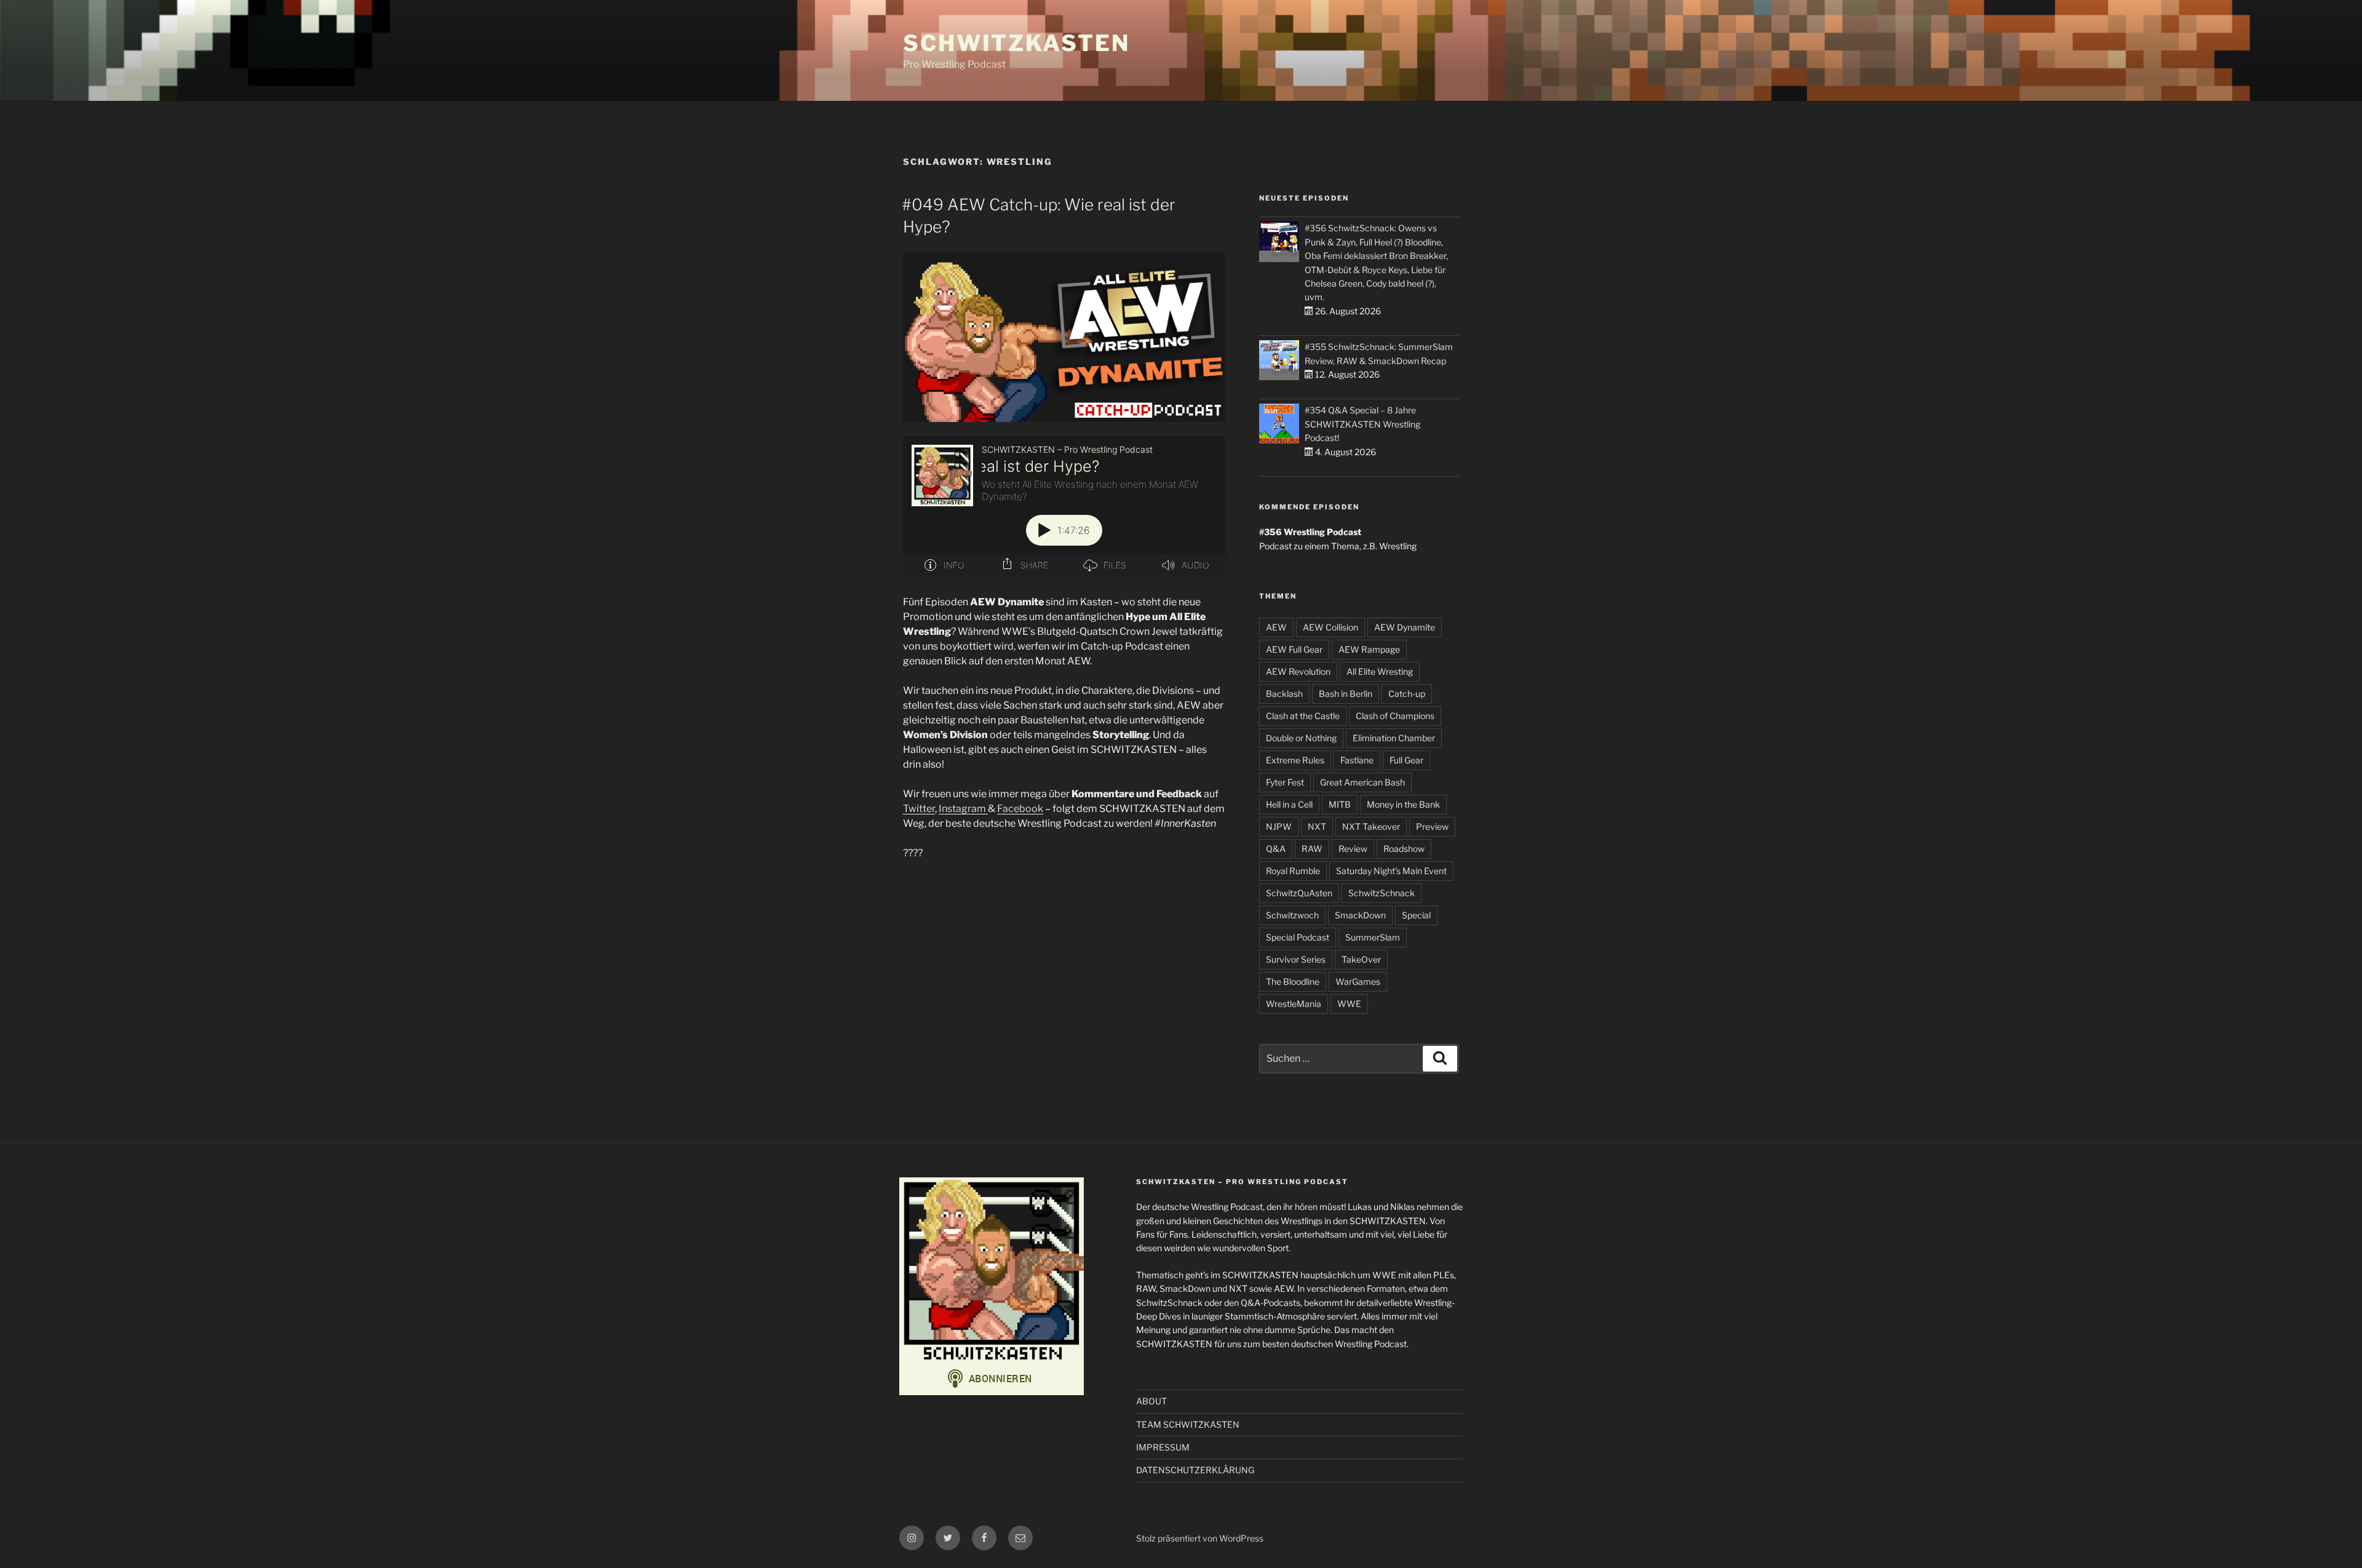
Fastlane (1357, 760)
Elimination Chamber (1394, 738)
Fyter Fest (1285, 782)
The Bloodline (1293, 981)
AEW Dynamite (1405, 627)
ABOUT (1151, 1401)
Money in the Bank (1403, 804)
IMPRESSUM (1163, 1447)
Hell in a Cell (1289, 804)
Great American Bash (1362, 782)
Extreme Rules (1295, 760)
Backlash (1284, 694)
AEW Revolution (1298, 671)
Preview (1432, 826)
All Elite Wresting (1380, 671)
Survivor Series (1296, 959)
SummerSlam (1373, 937)
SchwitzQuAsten (1299, 893)
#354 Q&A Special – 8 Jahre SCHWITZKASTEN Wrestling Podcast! (1362, 424)
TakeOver (1361, 959)
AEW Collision (1330, 627)
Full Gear (1406, 760)
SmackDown (1360, 915)
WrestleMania (1294, 1004)
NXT (1317, 826)
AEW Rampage (1369, 649)
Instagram (963, 809)
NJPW (1279, 826)
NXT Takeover (1371, 826)
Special (1416, 915)
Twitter (919, 809)
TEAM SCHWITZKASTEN (1188, 1424)
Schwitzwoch (1292, 915)
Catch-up (1407, 694)
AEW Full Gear (1294, 649)
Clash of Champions (1395, 716)
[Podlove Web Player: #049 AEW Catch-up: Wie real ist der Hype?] (1064, 506)
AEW (1276, 627)
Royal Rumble (1293, 871)
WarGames (1358, 981)
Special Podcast (1298, 937)
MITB (1340, 804)
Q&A (1276, 849)
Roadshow (1404, 849)
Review (1353, 849)
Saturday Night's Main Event (1391, 871)
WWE (1349, 1004)
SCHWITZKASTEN (1016, 43)
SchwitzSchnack (1382, 893)
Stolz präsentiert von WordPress (1200, 1538)
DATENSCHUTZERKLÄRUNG (1195, 1470)
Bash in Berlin (1346, 694)
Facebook (1020, 809)
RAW (1312, 849)
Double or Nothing (1301, 738)
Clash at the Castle (1303, 716)
